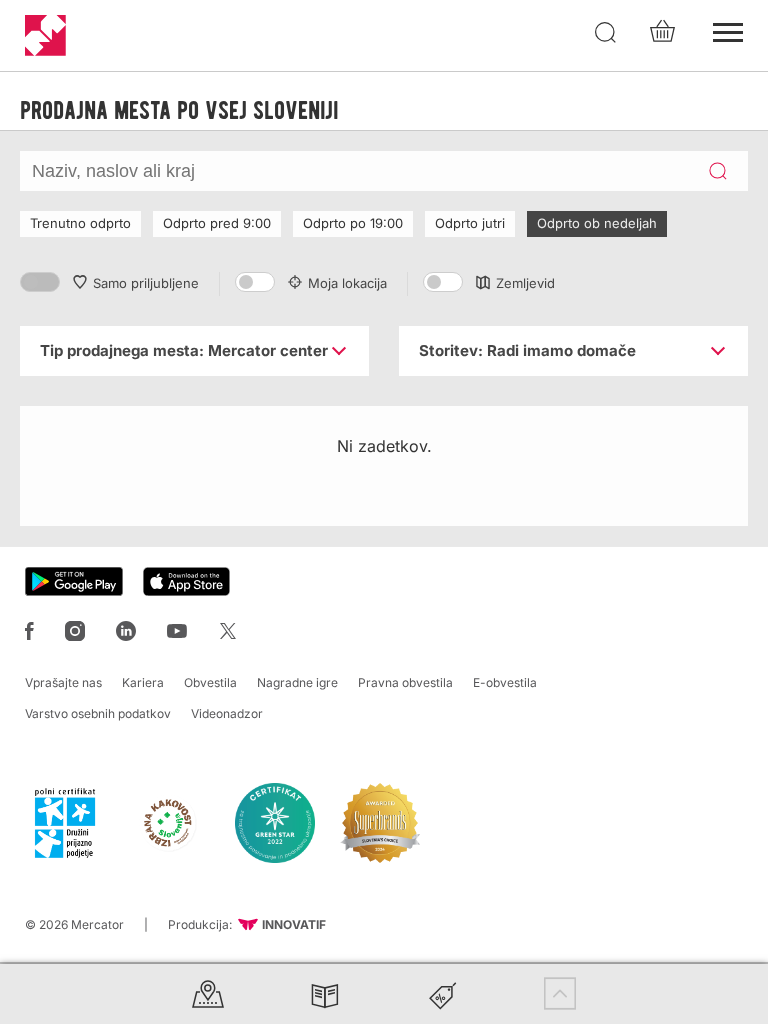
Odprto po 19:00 (353, 223)
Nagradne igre (297, 682)
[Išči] (606, 33)
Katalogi (325, 993)
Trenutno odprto (80, 223)
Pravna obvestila (405, 682)
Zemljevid (525, 283)
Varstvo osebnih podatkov (98, 713)
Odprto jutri (470, 223)
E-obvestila (505, 682)
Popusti (443, 993)
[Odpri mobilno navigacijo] (728, 30)
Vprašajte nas (63, 682)
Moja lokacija (347, 283)
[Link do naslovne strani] (45, 35)
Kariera (143, 682)
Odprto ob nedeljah (597, 223)
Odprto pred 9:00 (217, 223)
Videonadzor (227, 713)
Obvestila (210, 682)
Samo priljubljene (146, 283)
